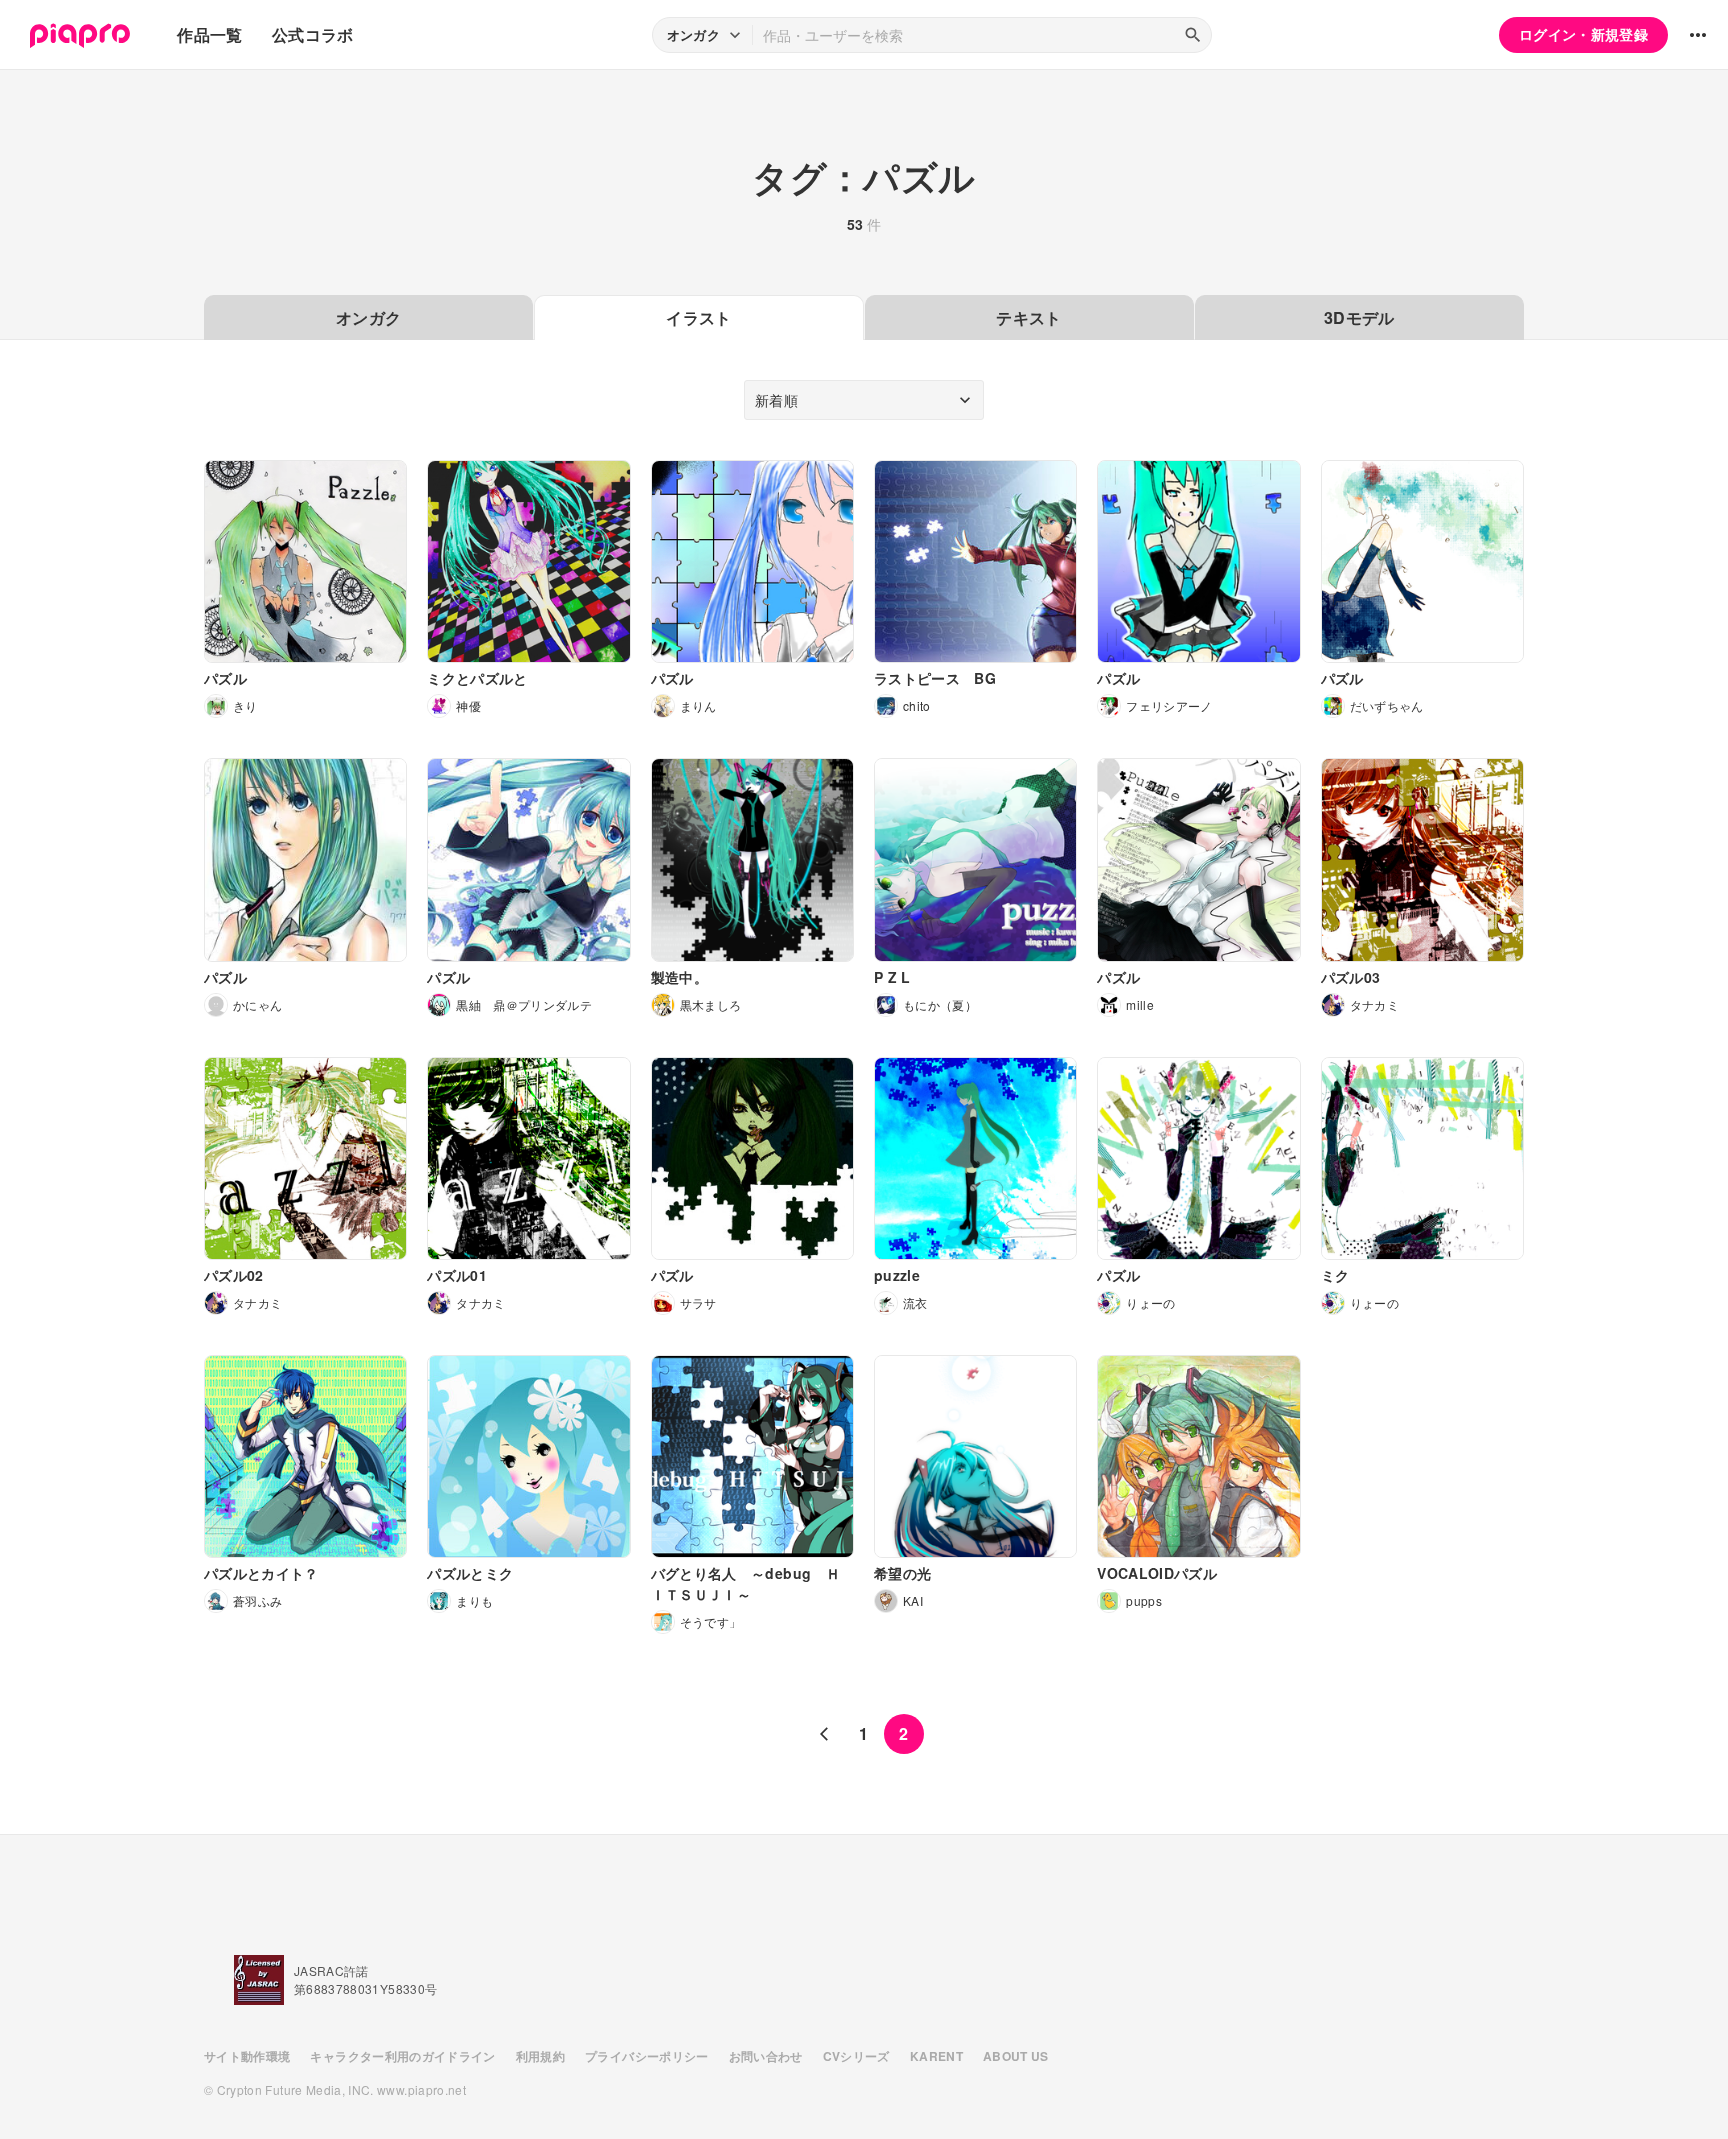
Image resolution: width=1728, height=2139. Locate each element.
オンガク (368, 317)
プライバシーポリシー (647, 2056)
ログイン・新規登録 (1583, 34)
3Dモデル (1359, 317)
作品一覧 (209, 34)
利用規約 (540, 2056)
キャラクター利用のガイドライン (402, 2056)
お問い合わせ (766, 2056)
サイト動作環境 (247, 2056)
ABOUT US (1016, 2056)
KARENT (936, 2056)
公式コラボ (313, 34)
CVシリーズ (856, 2056)
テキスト (1028, 317)
